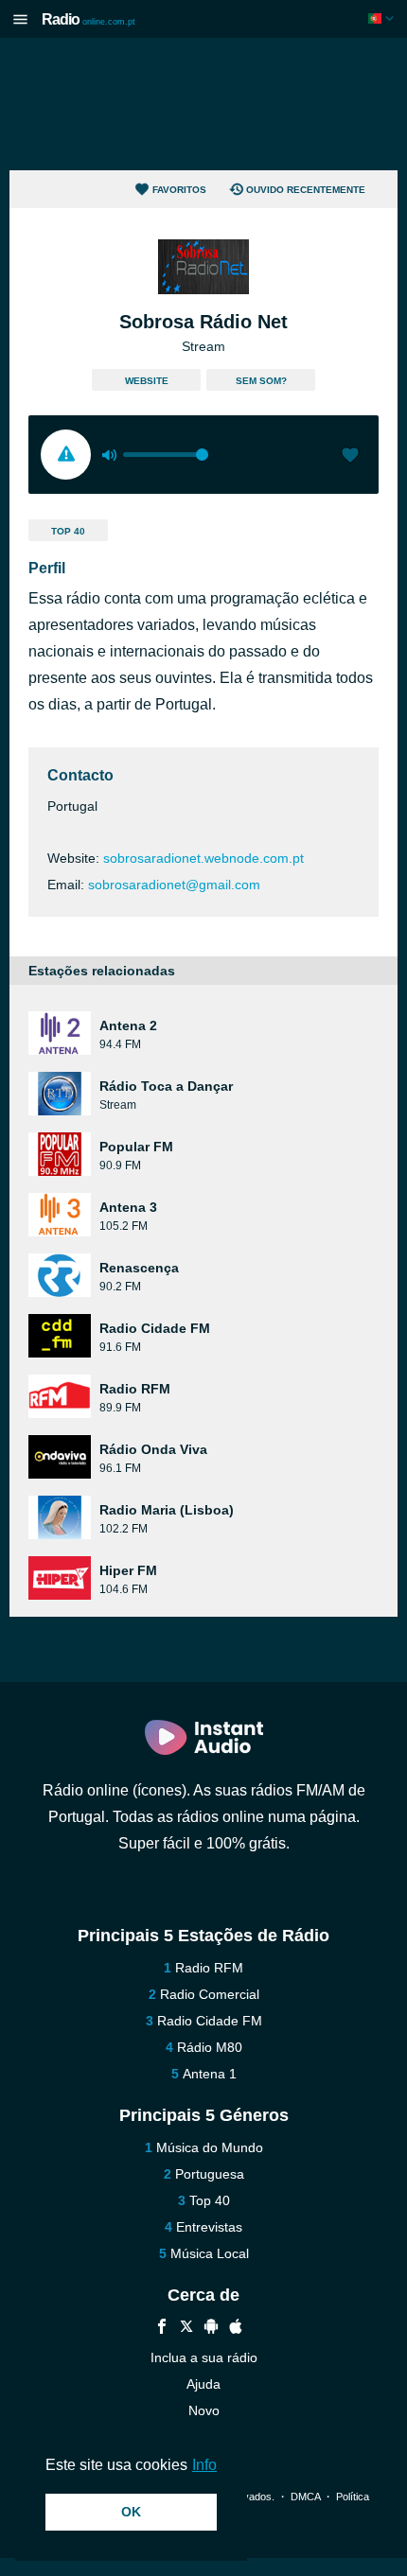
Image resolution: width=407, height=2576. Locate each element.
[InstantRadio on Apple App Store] (236, 2329)
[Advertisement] (203, 104)
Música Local (210, 2253)
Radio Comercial (210, 1994)
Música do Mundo (210, 2147)
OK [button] (131, 2512)
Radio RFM (209, 1968)
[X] (186, 2329)
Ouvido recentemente (306, 190)
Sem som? (261, 381)
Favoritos (179, 190)
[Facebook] (162, 2329)
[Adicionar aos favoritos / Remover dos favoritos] (350, 457)
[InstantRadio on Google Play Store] (211, 2329)
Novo (204, 2410)
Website (147, 381)
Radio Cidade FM (210, 2021)
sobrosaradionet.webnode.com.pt (203, 858)
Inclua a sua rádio (204, 2357)
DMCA (305, 2497)
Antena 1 (210, 2074)
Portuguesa (210, 2174)
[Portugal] (383, 18)
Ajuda (203, 2384)
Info (204, 2465)
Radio (88, 19)
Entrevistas (209, 2227)
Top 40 (68, 531)
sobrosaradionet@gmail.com (174, 885)
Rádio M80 (210, 2047)
